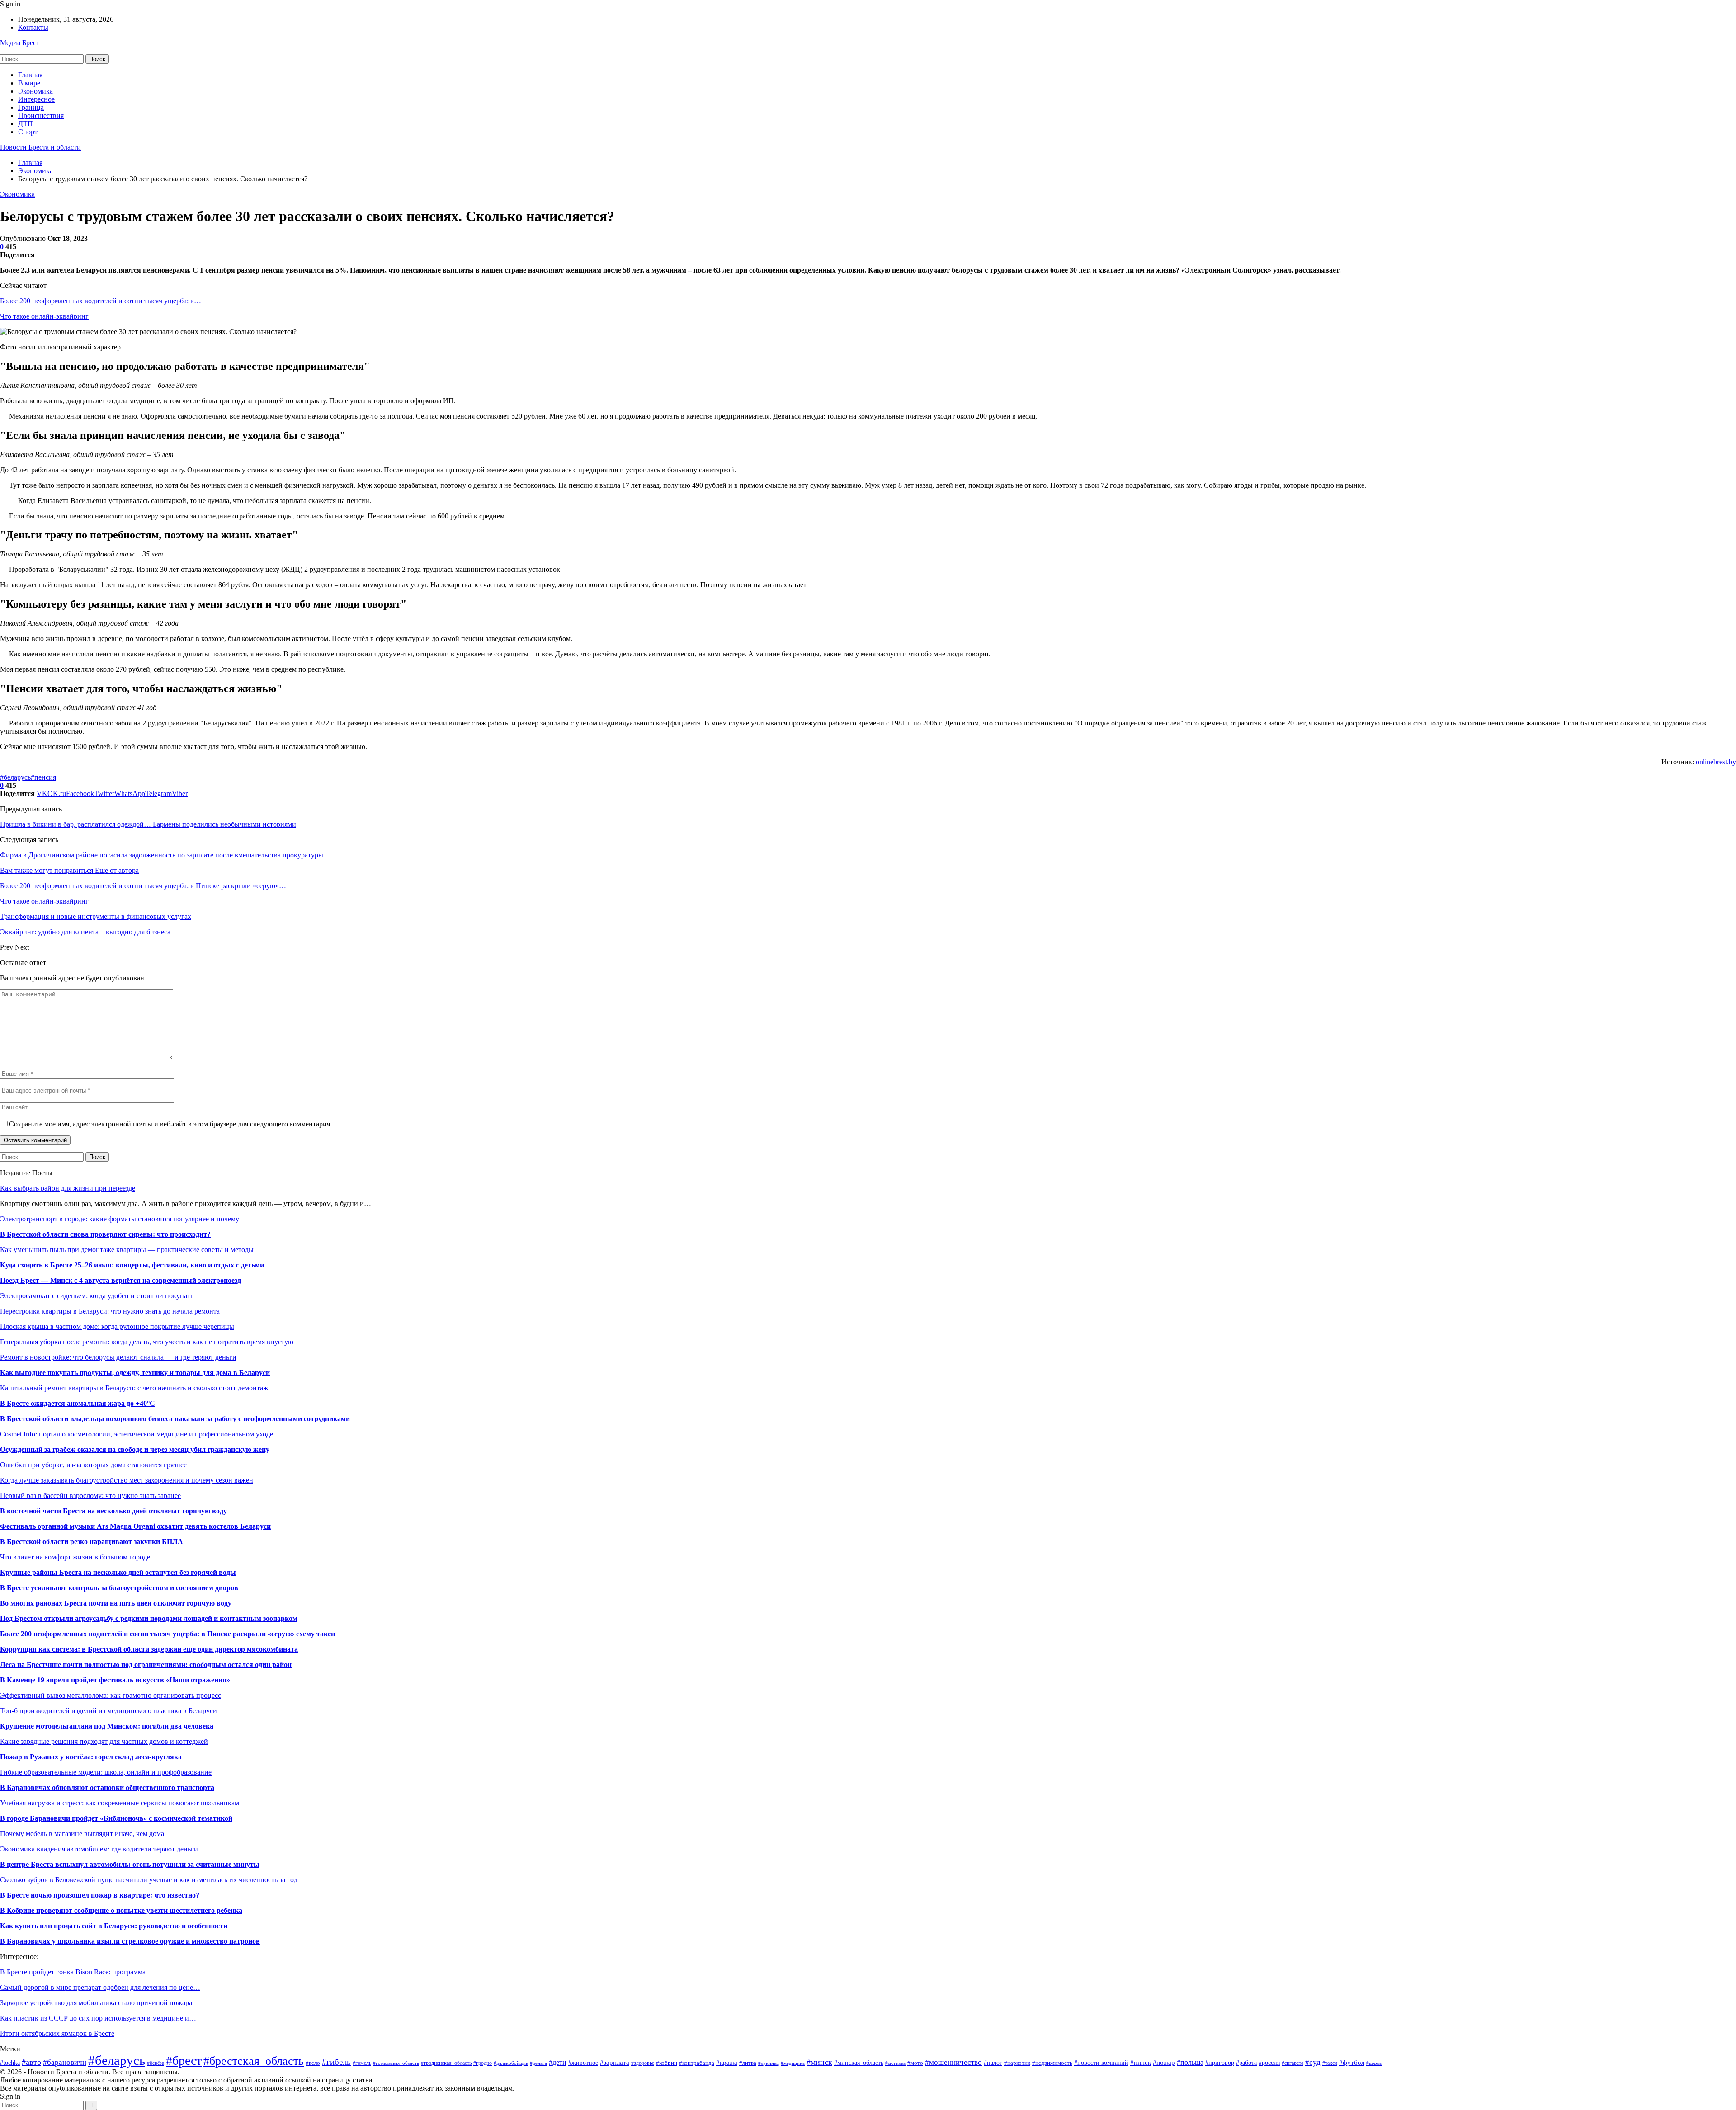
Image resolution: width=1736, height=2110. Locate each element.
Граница (31, 107)
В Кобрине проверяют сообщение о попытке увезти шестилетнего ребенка (121, 1910)
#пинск (1141, 2062)
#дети (558, 2062)
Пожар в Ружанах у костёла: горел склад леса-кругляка (91, 1757)
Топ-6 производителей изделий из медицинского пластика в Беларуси (108, 1711)
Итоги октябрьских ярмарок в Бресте (57, 2033)
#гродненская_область (446, 2063)
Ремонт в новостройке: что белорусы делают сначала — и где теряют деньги (118, 1357)
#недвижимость (1052, 2063)
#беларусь (15, 777)
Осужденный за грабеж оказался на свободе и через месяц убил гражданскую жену (135, 1449)
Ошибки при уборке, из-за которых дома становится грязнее (93, 1465)
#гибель (336, 2062)
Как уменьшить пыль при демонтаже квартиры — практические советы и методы (127, 1250)
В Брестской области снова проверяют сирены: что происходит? (105, 1234)
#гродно (483, 2063)
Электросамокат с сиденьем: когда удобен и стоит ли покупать (97, 1296)
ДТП (26, 124)
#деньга (538, 2063)
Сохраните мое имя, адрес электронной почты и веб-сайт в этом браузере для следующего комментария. (170, 1124)
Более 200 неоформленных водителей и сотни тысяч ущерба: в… (101, 301)
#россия (1269, 2063)
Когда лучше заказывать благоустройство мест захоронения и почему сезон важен (127, 1480)
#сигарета (1293, 2063)
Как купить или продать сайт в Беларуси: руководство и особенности (114, 1926)
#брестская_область (254, 2061)
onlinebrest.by (1716, 762)
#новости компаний (1101, 2063)
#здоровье (643, 2063)
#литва (748, 2063)
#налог (993, 2063)
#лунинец (769, 2063)
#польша (1190, 2062)
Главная (30, 75)
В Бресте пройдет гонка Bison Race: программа (73, 1972)
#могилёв (895, 2063)
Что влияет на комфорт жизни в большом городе (75, 1557)
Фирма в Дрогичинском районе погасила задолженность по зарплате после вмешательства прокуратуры (162, 855)
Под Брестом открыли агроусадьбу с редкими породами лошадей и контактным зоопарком (149, 1618)
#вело (313, 2063)
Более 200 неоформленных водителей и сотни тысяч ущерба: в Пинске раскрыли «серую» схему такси (167, 1634)
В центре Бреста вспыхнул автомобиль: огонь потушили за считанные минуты (130, 1864)
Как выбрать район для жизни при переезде (68, 1188)
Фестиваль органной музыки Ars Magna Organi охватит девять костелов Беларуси (135, 1526)
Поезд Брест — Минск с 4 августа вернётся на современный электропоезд (120, 1280)
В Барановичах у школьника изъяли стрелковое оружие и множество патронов (130, 1941)
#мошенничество (953, 2062)
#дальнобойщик (511, 2063)
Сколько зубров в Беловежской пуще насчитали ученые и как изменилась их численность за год (149, 1880)
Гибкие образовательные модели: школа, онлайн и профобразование (106, 1772)
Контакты (33, 27)
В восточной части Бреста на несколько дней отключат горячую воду (113, 1511)
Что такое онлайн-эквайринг (44, 316)
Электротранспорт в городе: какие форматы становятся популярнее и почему (120, 1219)
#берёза (156, 2063)
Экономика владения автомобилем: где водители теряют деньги (99, 1849)
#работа (1246, 2063)
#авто (31, 2062)
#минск (819, 2062)
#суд (1313, 2062)
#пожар (1164, 2062)
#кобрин (667, 2063)
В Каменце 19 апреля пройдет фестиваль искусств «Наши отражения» (115, 1680)
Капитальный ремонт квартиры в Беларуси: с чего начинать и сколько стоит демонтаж (134, 1388)
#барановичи (65, 2062)
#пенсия (43, 777)
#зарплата (615, 2062)
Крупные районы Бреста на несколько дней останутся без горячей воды (118, 1572)
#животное (583, 2063)
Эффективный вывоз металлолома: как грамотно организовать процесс (111, 1695)
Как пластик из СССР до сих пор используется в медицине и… (98, 2018)
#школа (1374, 2063)
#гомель (362, 2063)
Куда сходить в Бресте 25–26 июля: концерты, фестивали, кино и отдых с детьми (132, 1265)
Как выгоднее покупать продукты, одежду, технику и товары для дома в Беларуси (135, 1373)
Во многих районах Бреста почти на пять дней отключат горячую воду (116, 1603)
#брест (184, 2061)
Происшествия (41, 115)
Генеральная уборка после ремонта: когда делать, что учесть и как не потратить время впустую (147, 1342)
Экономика (35, 91)
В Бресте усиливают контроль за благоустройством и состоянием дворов (119, 1588)
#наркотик (1017, 2063)
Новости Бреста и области (40, 147)
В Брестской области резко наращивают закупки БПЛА (92, 1542)
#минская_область (859, 2063)
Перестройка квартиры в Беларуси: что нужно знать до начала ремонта (110, 1311)
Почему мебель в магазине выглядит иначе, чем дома (82, 1834)
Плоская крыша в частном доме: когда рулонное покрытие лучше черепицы (117, 1326)
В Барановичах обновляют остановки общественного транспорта (107, 1787)
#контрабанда (697, 2063)
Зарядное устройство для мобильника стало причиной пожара (96, 2003)
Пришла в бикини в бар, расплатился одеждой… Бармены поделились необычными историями (148, 824)
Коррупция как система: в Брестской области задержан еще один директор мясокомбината (149, 1649)
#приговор (1220, 2063)
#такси (1330, 2063)
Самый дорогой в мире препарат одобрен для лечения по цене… (100, 1987)
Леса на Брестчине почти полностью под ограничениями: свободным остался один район (146, 1665)
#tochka (10, 2063)
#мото (915, 2063)
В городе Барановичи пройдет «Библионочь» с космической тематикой (116, 1818)
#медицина (793, 2063)
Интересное (36, 99)
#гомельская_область (396, 2063)
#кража (727, 2063)
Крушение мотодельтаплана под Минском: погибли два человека (107, 1726)
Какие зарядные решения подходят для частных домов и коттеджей (104, 1741)
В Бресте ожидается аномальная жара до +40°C (78, 1403)
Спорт (28, 132)
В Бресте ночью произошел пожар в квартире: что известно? (100, 1895)
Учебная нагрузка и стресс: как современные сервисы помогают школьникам (120, 1803)
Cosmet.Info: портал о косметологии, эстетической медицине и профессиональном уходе (137, 1434)
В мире (29, 83)
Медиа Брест (20, 43)
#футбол (1352, 2062)
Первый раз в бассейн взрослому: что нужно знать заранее (90, 1495)
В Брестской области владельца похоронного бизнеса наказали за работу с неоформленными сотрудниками (175, 1419)
